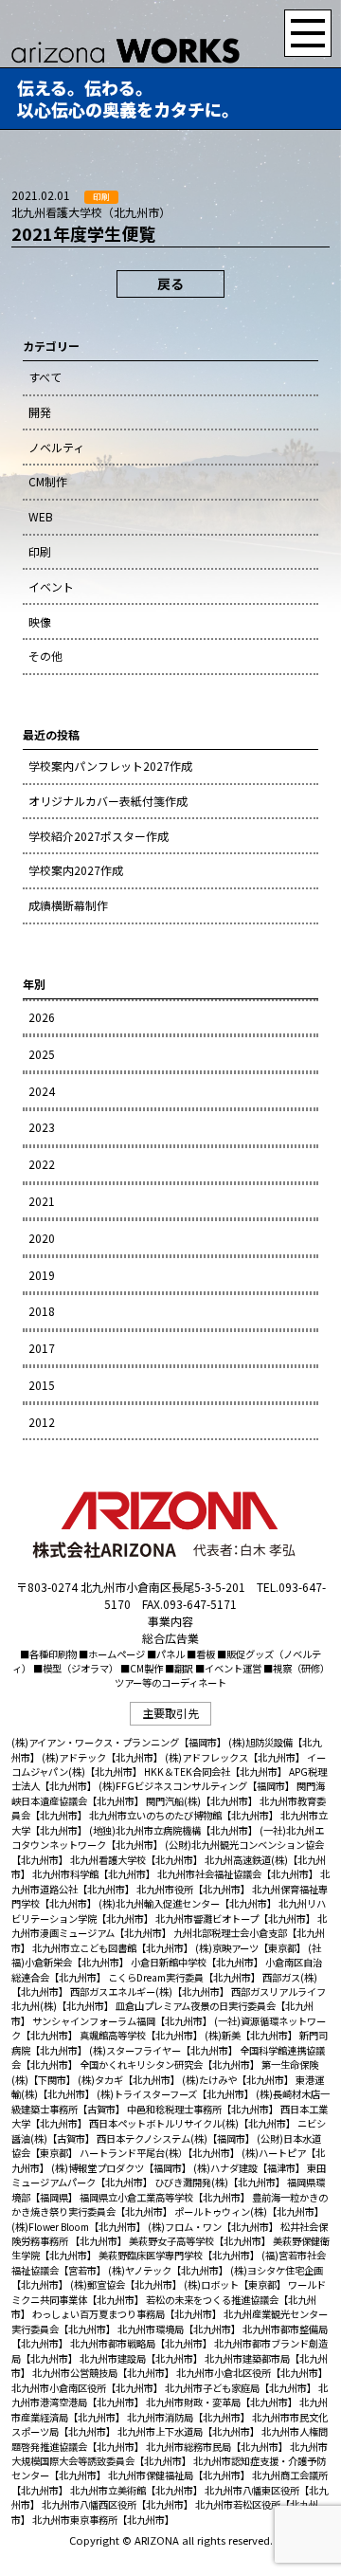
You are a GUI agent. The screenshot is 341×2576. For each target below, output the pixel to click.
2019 (42, 1275)
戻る (170, 283)
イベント (51, 586)
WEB (41, 516)
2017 (42, 1348)
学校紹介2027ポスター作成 (99, 836)
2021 (42, 1201)
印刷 (40, 551)
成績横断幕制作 (68, 905)
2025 (42, 1054)
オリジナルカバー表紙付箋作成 (108, 801)
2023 (42, 1127)
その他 (45, 656)
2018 (42, 1311)
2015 (42, 1385)
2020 (42, 1238)
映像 (40, 621)
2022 (42, 1164)
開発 (40, 412)
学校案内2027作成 (76, 870)
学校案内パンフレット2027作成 (110, 766)
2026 (42, 1017)
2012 (42, 1422)
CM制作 (48, 481)
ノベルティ (56, 447)
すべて (45, 377)
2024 (42, 1091)
